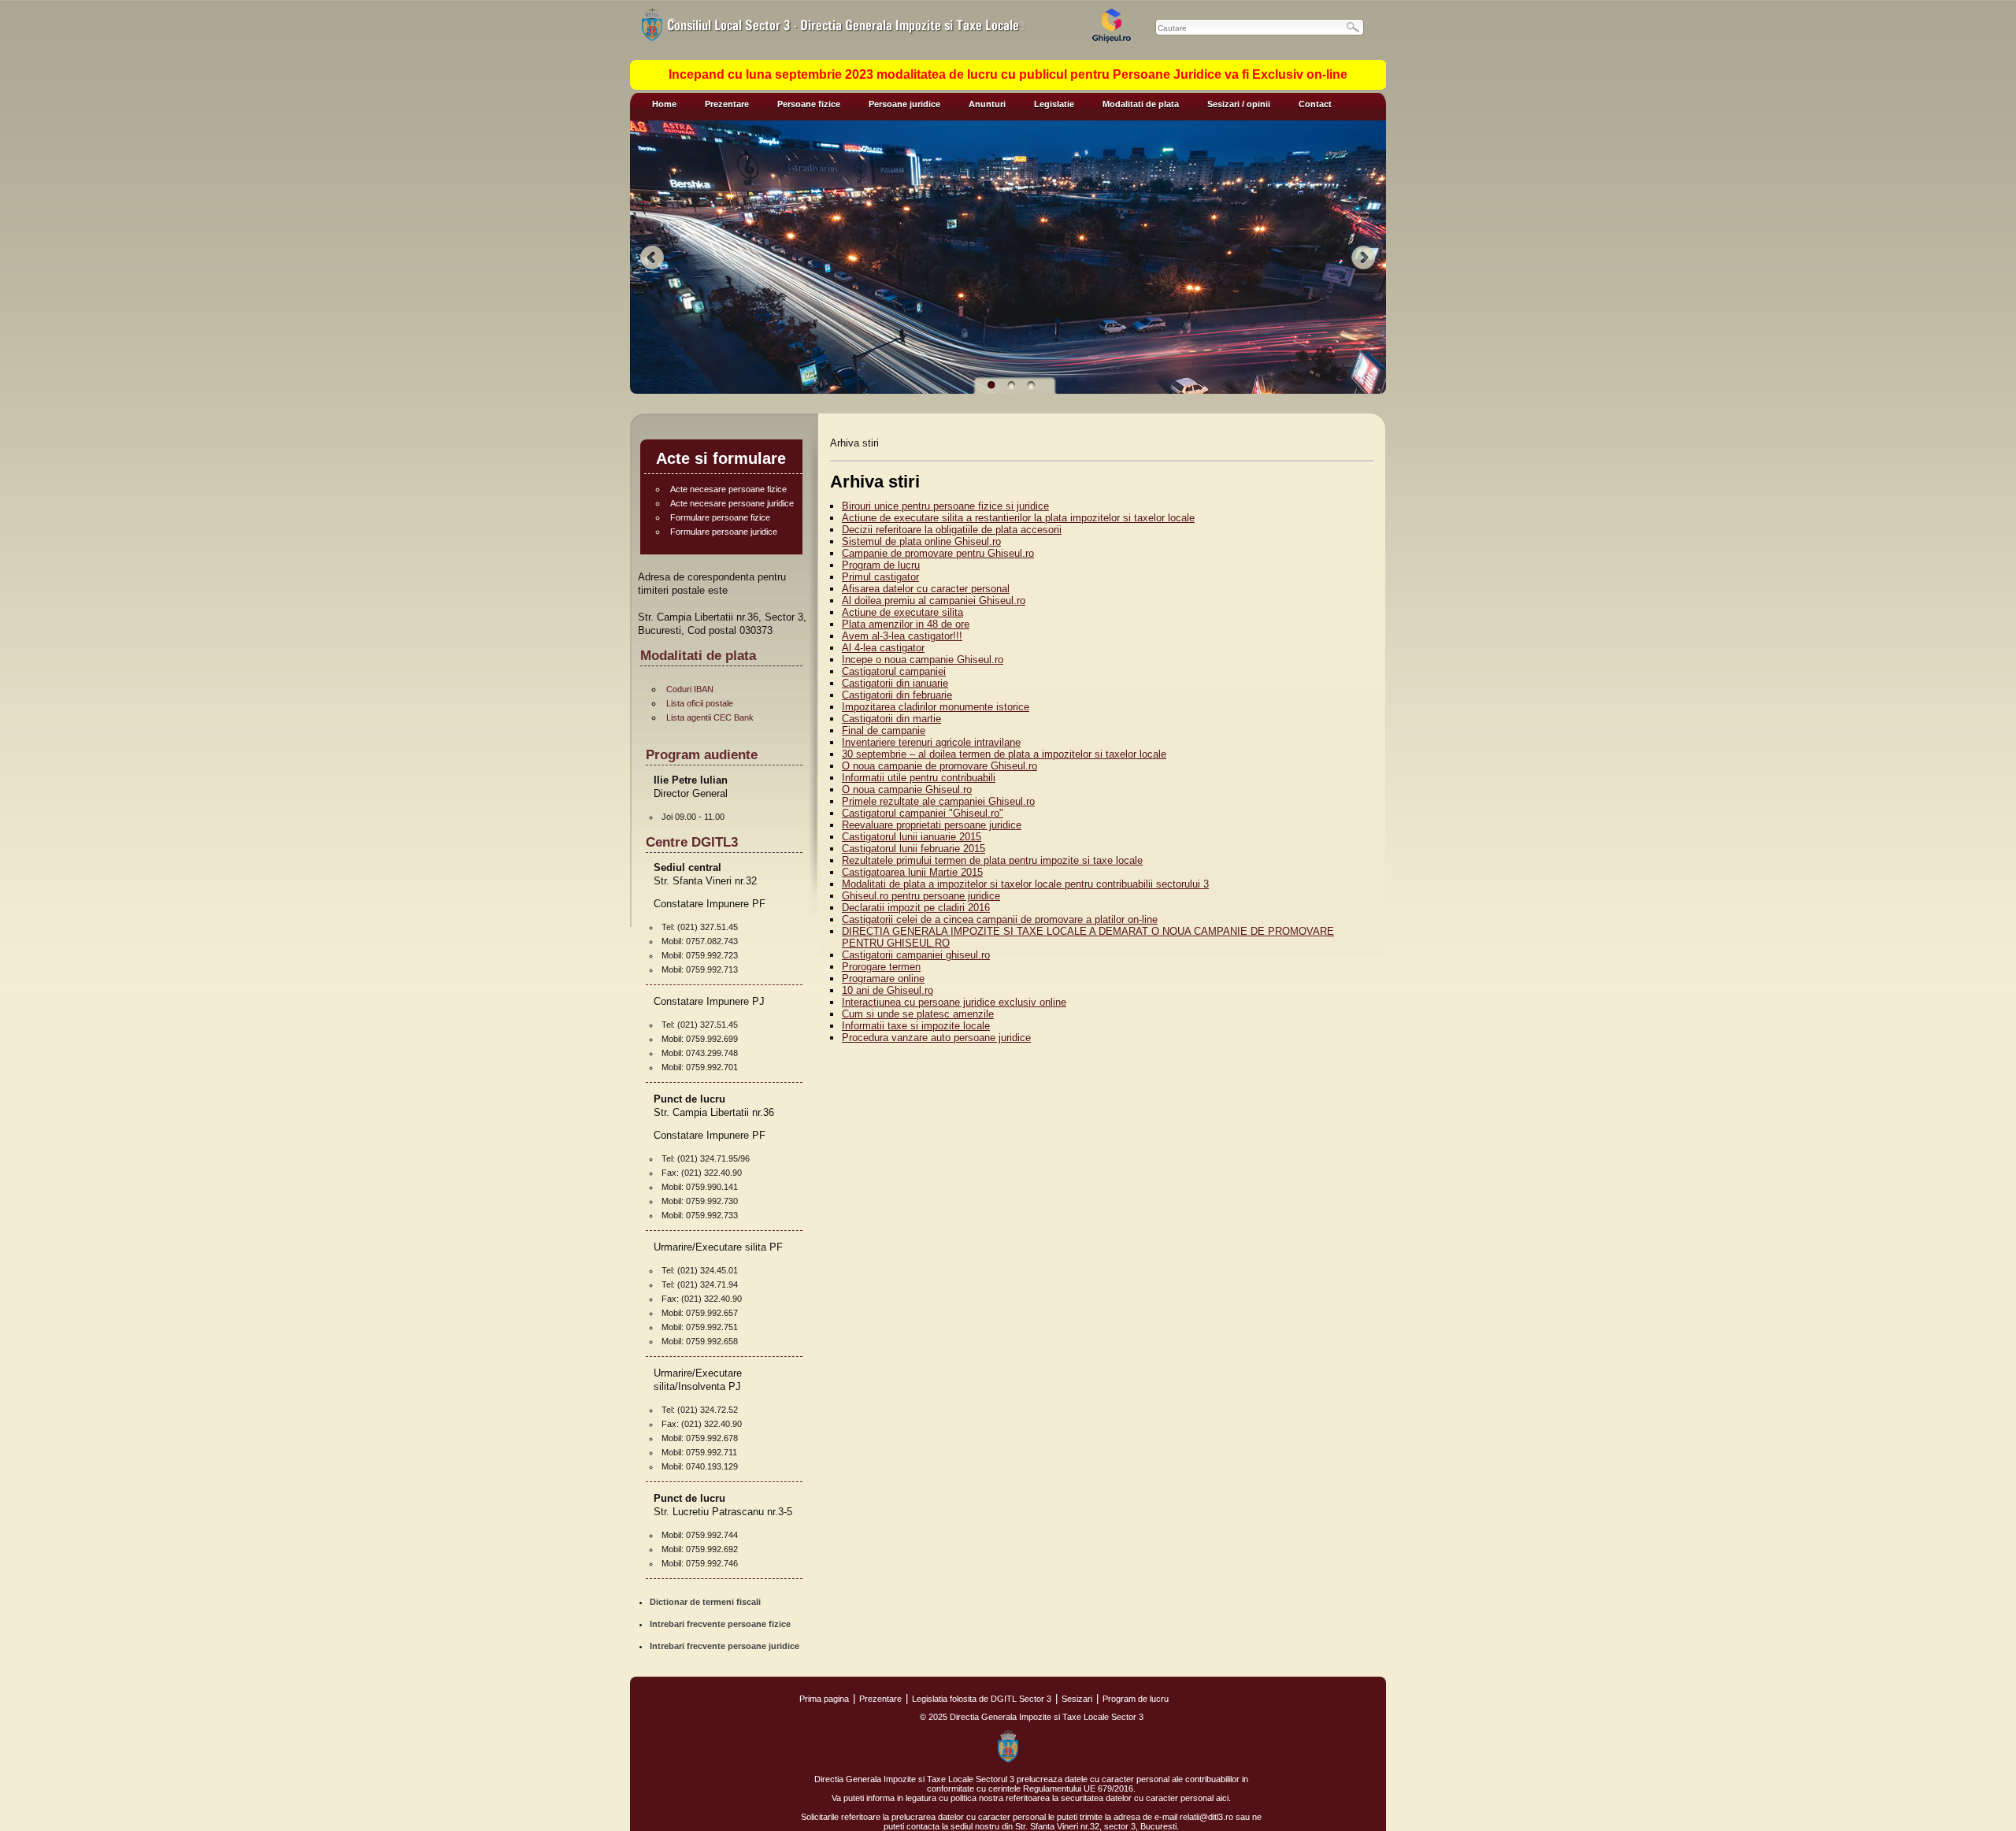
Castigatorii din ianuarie (895, 683)
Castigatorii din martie (891, 719)
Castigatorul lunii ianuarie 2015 (912, 837)
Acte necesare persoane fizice (728, 489)
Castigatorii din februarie (897, 695)
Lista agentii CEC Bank (710, 717)
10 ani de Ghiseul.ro (888, 990)
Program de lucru (881, 565)
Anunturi (987, 104)
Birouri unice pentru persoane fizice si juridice (945, 506)
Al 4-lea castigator (883, 648)
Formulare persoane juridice (724, 532)
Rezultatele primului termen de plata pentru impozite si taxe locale (992, 860)
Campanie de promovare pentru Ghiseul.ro (938, 553)
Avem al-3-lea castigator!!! (902, 636)
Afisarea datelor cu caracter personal (926, 589)
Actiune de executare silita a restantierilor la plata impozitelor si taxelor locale (1018, 518)
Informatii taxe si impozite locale (916, 1026)
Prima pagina (824, 1699)
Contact (1315, 104)
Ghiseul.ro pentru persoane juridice (921, 896)
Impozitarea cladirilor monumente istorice (936, 707)
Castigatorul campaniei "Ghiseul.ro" (923, 813)
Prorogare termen (881, 967)
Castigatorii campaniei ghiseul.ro (916, 955)
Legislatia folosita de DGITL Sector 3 (982, 1699)
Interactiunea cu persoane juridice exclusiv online (954, 1002)
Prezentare (727, 104)
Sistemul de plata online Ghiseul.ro (921, 541)
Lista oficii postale (700, 703)
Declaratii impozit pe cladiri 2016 (916, 908)
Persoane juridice (904, 104)
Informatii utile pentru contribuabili (919, 778)
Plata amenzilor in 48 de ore (906, 624)
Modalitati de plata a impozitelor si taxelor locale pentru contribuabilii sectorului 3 (1025, 884)
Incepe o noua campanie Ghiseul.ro (923, 660)
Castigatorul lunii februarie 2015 (913, 849)
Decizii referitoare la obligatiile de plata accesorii (952, 530)
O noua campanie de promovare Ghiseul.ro (939, 766)
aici (1222, 1798)
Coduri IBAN (690, 689)
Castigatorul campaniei (894, 671)
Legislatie (1054, 104)
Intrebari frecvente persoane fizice (720, 1624)
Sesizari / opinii (1239, 104)
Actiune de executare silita (902, 612)
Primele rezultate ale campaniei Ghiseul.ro (938, 801)
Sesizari (1077, 1699)
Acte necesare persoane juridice (732, 503)
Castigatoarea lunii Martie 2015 (912, 872)
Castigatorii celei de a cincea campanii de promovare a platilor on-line (1000, 919)
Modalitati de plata (1141, 104)
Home (664, 104)
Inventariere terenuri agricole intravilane (931, 742)
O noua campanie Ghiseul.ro (907, 789)
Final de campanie (884, 730)
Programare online (883, 979)
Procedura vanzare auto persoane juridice (936, 1038)
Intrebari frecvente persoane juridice (724, 1646)
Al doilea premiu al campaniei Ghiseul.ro (934, 600)
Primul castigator (880, 577)
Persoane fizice (809, 104)
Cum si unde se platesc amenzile (918, 1014)
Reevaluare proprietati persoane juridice (932, 825)
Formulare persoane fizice (720, 517)
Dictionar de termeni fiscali (705, 1602)
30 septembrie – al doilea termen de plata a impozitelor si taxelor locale (1004, 754)
